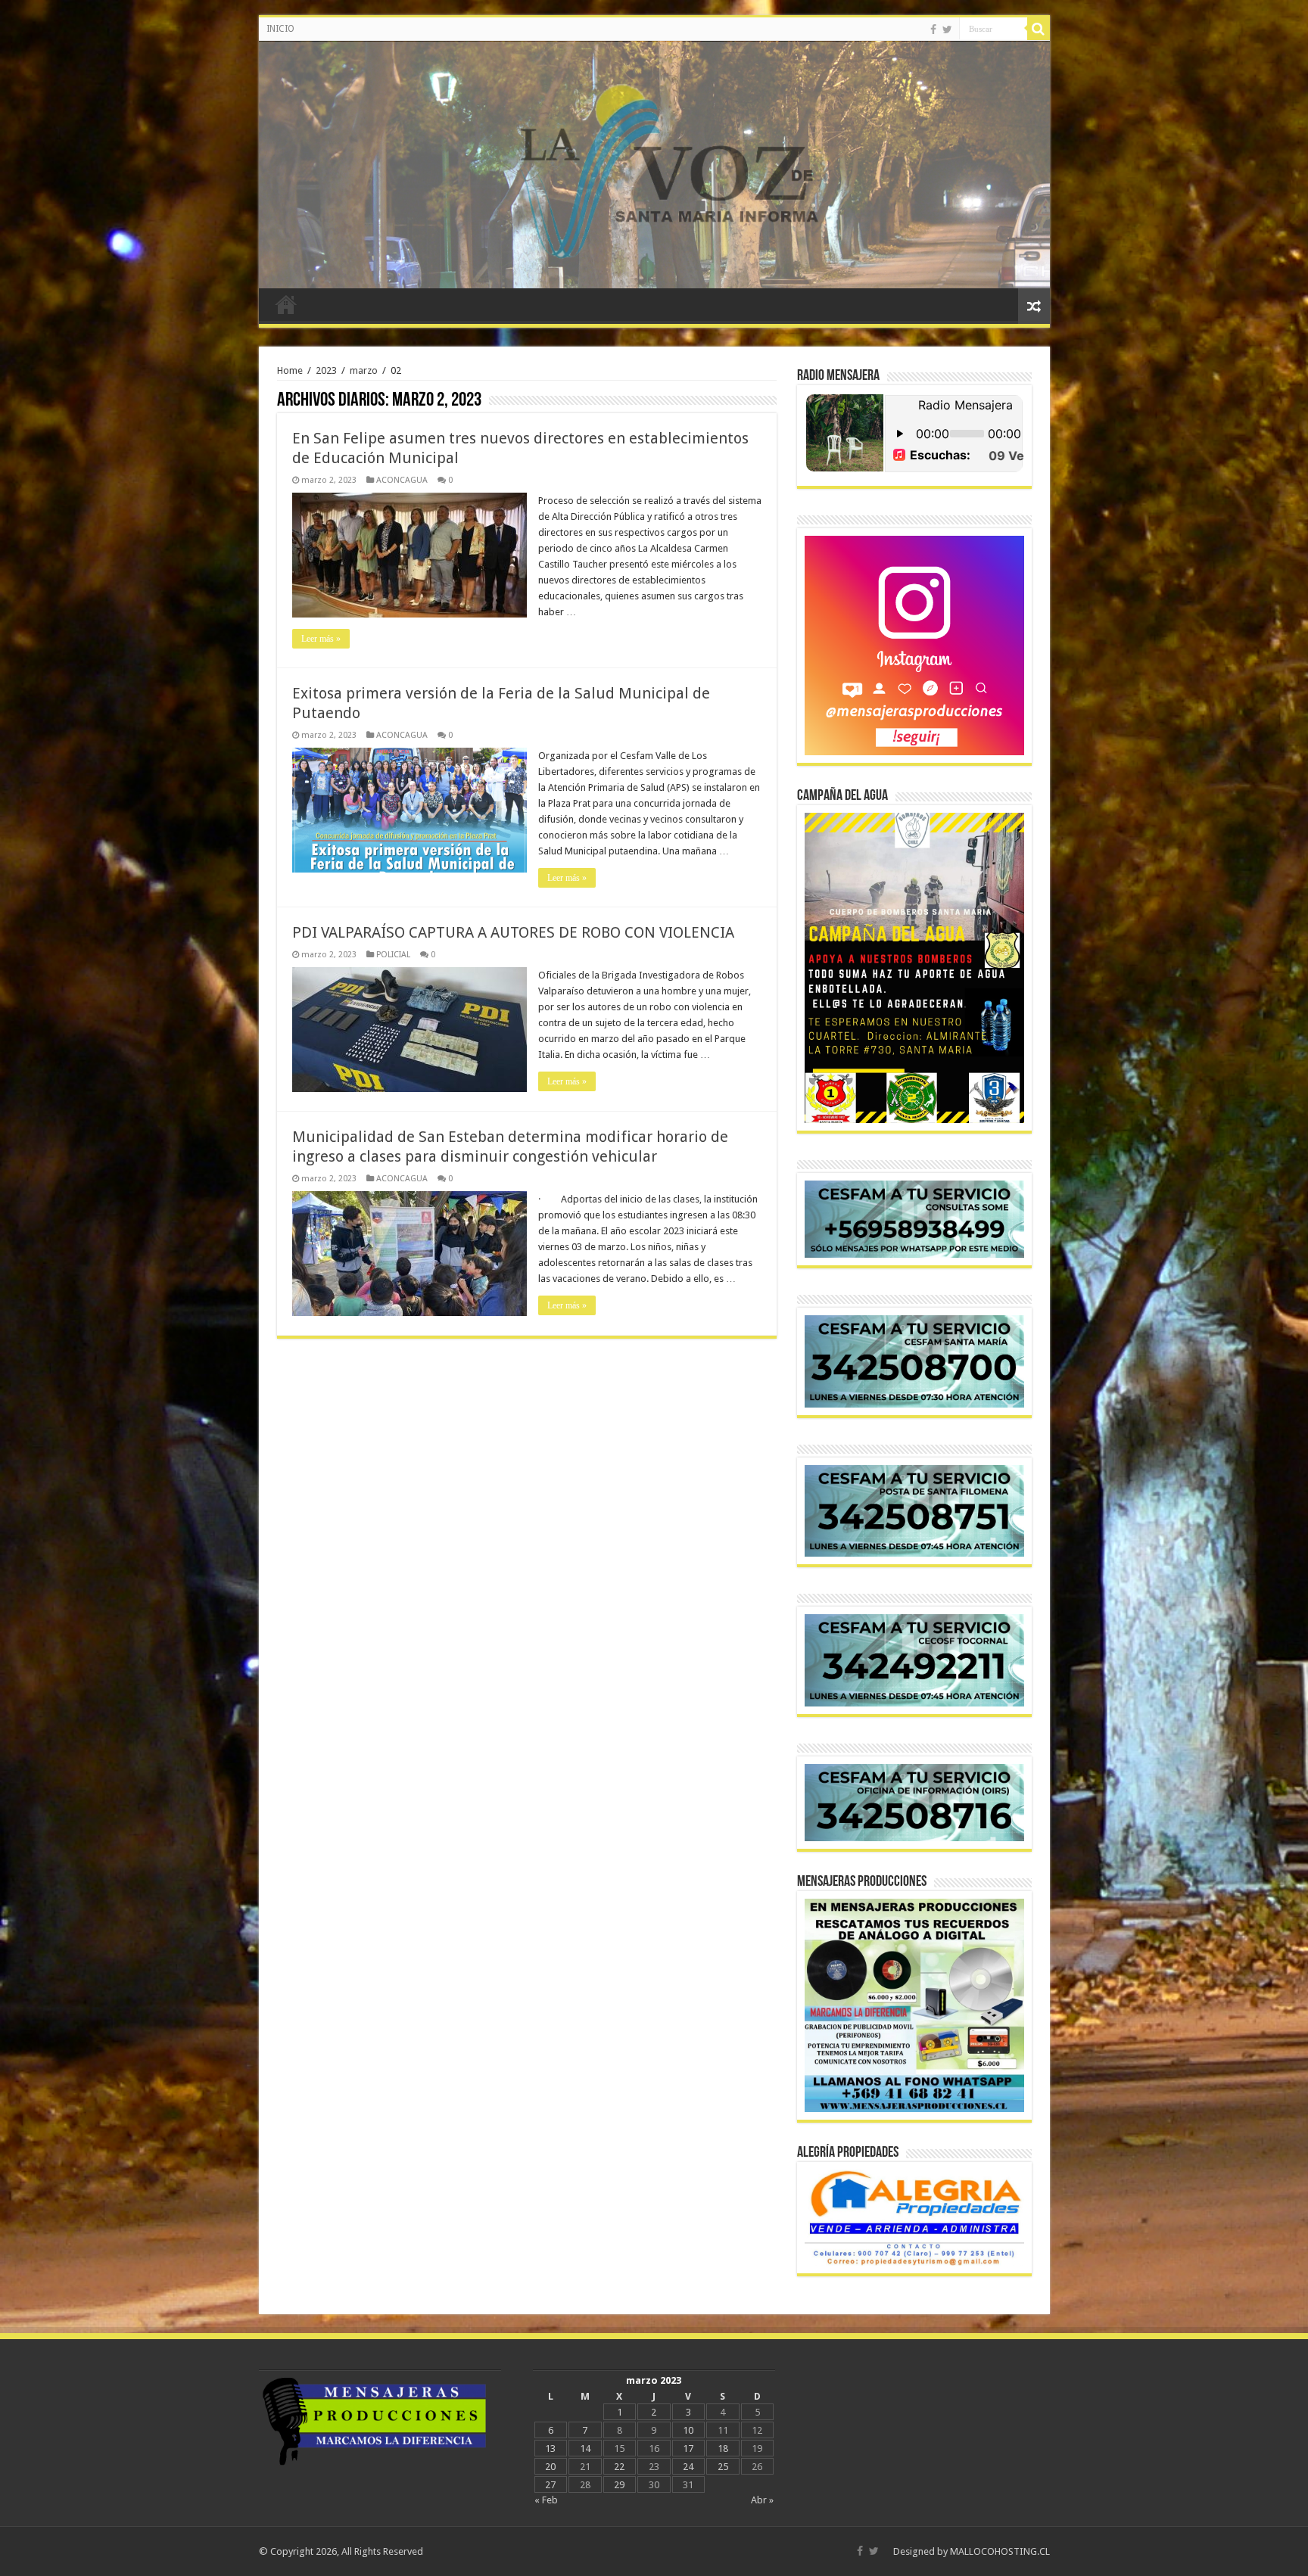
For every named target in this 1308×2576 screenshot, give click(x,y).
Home (290, 370)
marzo (364, 370)
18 (723, 2448)
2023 (326, 370)
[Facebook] (933, 30)
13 (550, 2448)
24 (688, 2467)
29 (619, 2485)
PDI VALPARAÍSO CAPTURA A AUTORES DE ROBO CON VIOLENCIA (513, 932)
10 (688, 2430)
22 (619, 2467)
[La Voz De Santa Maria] (654, 165)
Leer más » (321, 639)
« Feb (546, 2500)
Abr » (762, 2500)
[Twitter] (947, 30)
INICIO (280, 29)
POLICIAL (393, 955)
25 (723, 2467)
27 (550, 2485)
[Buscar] (1039, 29)
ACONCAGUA (402, 480)
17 (688, 2448)
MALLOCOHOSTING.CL (1000, 2551)
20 (550, 2467)
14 (585, 2448)
